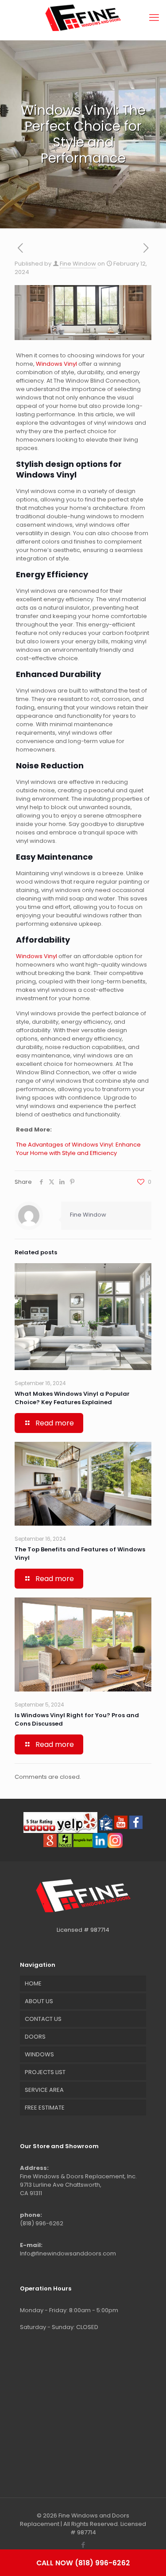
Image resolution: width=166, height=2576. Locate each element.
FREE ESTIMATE (45, 2108)
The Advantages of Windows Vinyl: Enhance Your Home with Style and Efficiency (78, 1149)
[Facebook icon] (83, 2545)
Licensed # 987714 (83, 1930)
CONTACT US (43, 2019)
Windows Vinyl (56, 364)
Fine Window (78, 264)
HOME (33, 1983)
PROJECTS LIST (45, 2072)
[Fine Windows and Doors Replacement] (83, 18)
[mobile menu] (154, 18)
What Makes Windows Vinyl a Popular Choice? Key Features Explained (72, 1398)
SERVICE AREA (44, 2090)
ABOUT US (39, 2001)
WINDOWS (39, 2054)
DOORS (35, 2037)
